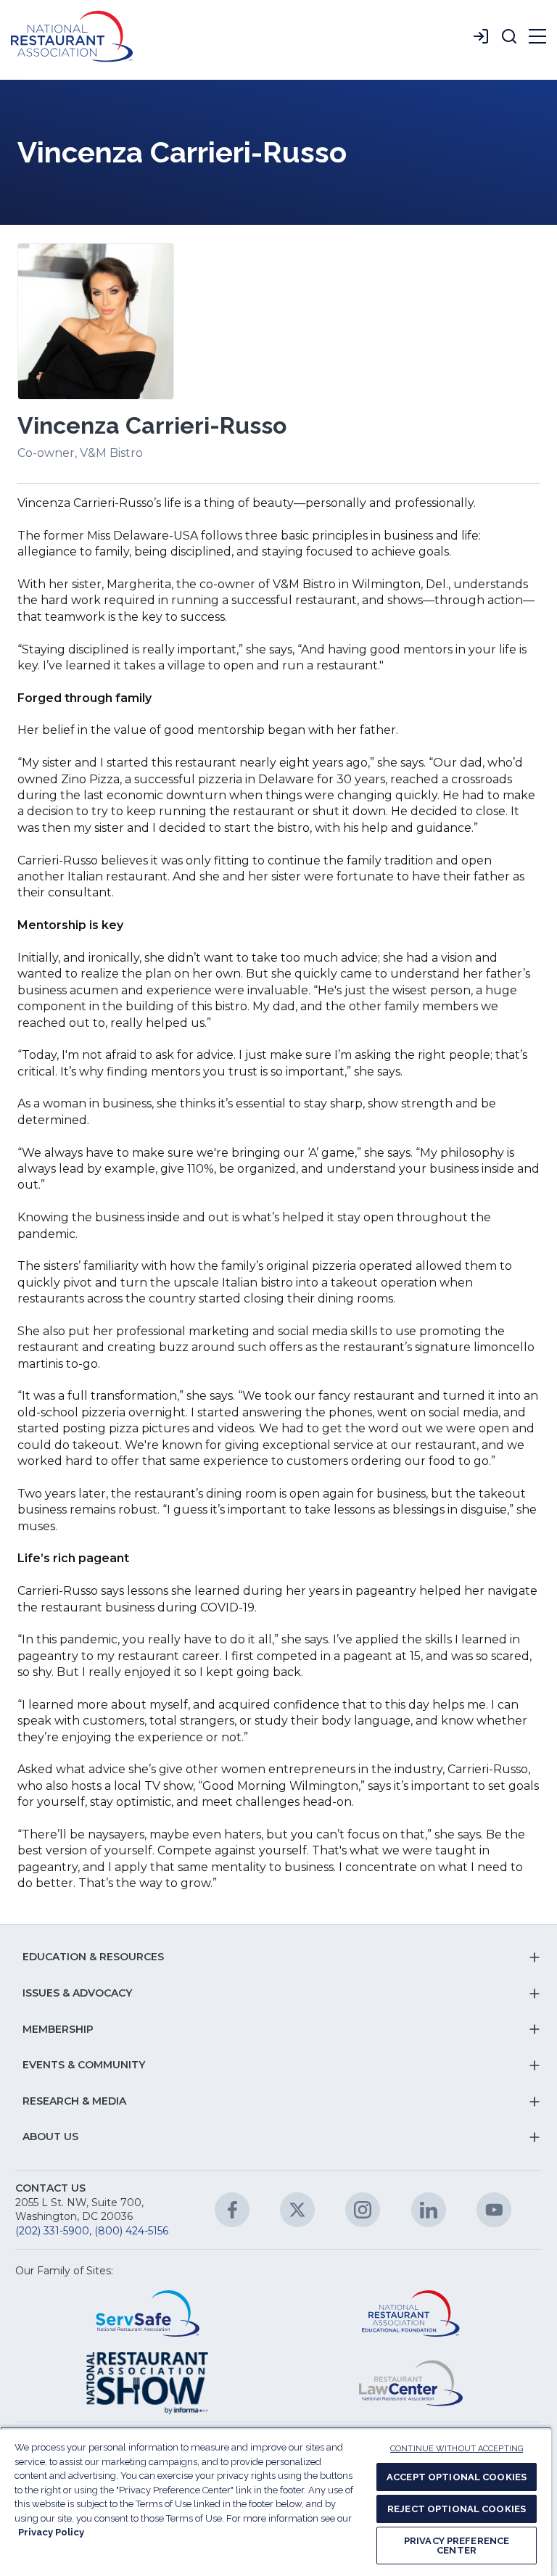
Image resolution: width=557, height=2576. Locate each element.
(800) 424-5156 (131, 2231)
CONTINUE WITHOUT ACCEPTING (457, 2449)
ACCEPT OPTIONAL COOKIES (457, 2477)
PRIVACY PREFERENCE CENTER (457, 2546)
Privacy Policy (51, 2532)
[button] (509, 36)
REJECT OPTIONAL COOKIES (457, 2509)
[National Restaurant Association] (72, 36)
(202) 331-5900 (52, 2231)
